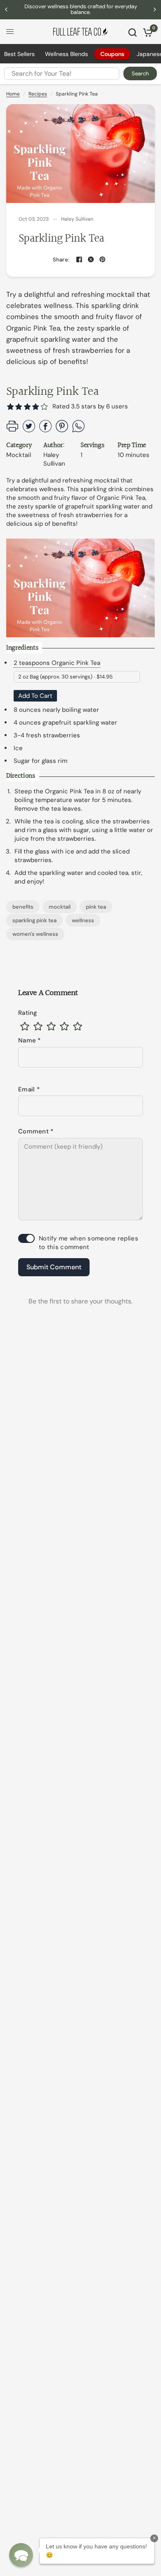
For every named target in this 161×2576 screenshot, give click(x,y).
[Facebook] (79, 259)
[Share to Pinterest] (62, 430)
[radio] (25, 1026)
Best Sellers (19, 54)
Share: (61, 260)
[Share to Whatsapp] (78, 430)
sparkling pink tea (34, 920)
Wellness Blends (66, 54)
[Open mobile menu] (10, 32)
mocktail (60, 907)
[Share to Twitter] (29, 430)
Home (13, 94)
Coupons (112, 54)
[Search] (133, 33)
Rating (28, 1013)
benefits (23, 907)
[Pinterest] (102, 259)
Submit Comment (54, 1267)
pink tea (96, 907)
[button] (44, 407)
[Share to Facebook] (45, 430)
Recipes (38, 94)
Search (140, 73)
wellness (83, 920)
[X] (91, 259)
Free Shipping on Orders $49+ (81, 9)
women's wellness (35, 934)
